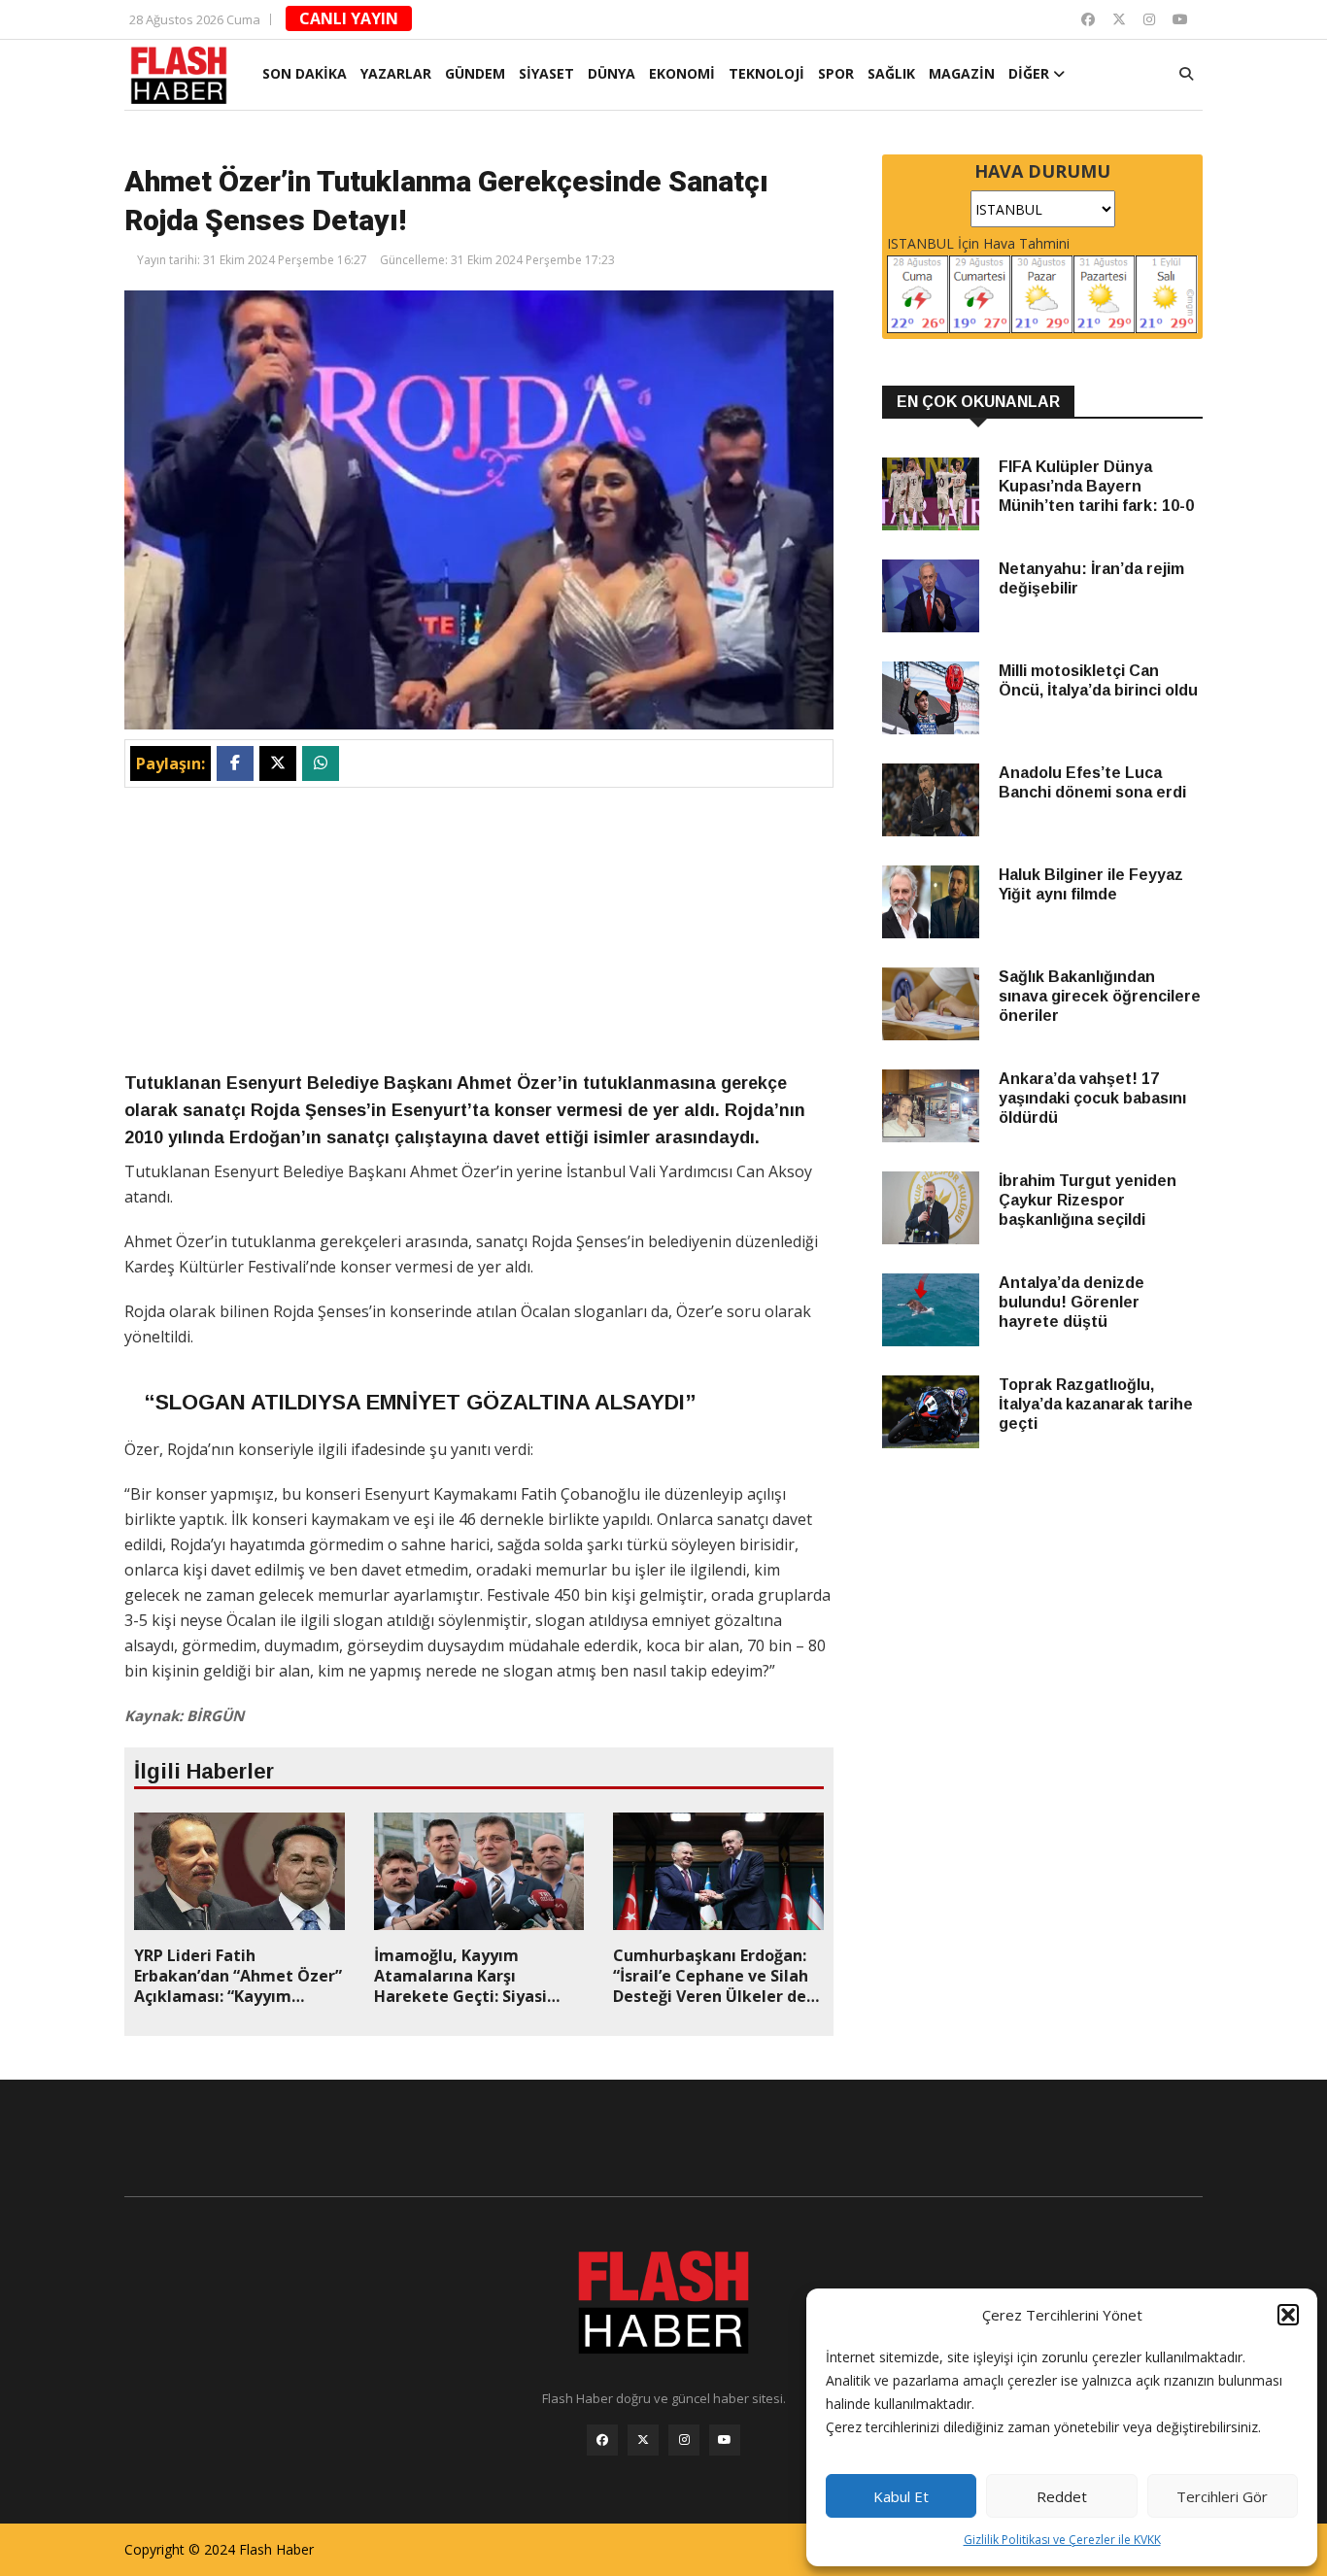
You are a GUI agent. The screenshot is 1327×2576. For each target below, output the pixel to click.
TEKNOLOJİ (766, 73)
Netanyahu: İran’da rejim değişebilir (1091, 578)
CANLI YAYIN (349, 18)
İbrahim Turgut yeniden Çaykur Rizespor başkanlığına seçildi (1088, 1200)
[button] (1288, 2315)
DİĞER (1031, 73)
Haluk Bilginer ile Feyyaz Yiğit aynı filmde (1091, 884)
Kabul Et (901, 2496)
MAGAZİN (962, 73)
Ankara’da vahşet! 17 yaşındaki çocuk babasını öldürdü (1092, 1098)
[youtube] (1180, 19)
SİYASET (546, 73)
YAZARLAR (396, 73)
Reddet (1062, 2496)
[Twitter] (1119, 19)
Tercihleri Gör (1222, 2496)
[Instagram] (1149, 19)
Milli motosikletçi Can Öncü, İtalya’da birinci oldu (1098, 680)
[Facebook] (1088, 19)
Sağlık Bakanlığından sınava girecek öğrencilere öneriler (1100, 996)
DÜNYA (612, 73)
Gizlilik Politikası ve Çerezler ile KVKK (1062, 2540)
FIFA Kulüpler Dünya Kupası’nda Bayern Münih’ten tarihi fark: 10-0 (1096, 486)
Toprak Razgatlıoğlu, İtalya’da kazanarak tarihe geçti (1096, 1404)
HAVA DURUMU (1042, 171)
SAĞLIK (891, 73)
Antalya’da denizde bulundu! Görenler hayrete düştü (1072, 1302)
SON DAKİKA (305, 73)
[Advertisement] (479, 933)
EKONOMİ (682, 73)
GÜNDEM (475, 73)
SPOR (836, 73)
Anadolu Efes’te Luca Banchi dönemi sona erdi (1092, 782)
